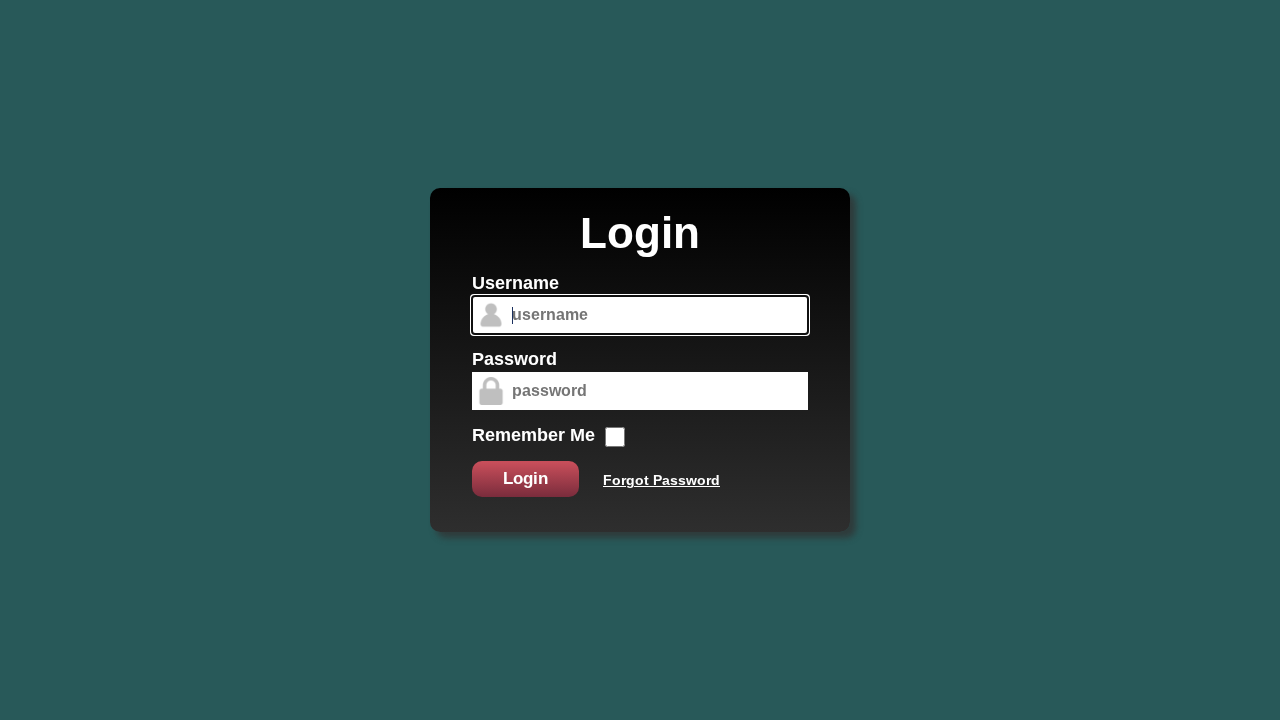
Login (525, 478)
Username (515, 283)
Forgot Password (661, 480)
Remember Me (533, 435)
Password (514, 359)
